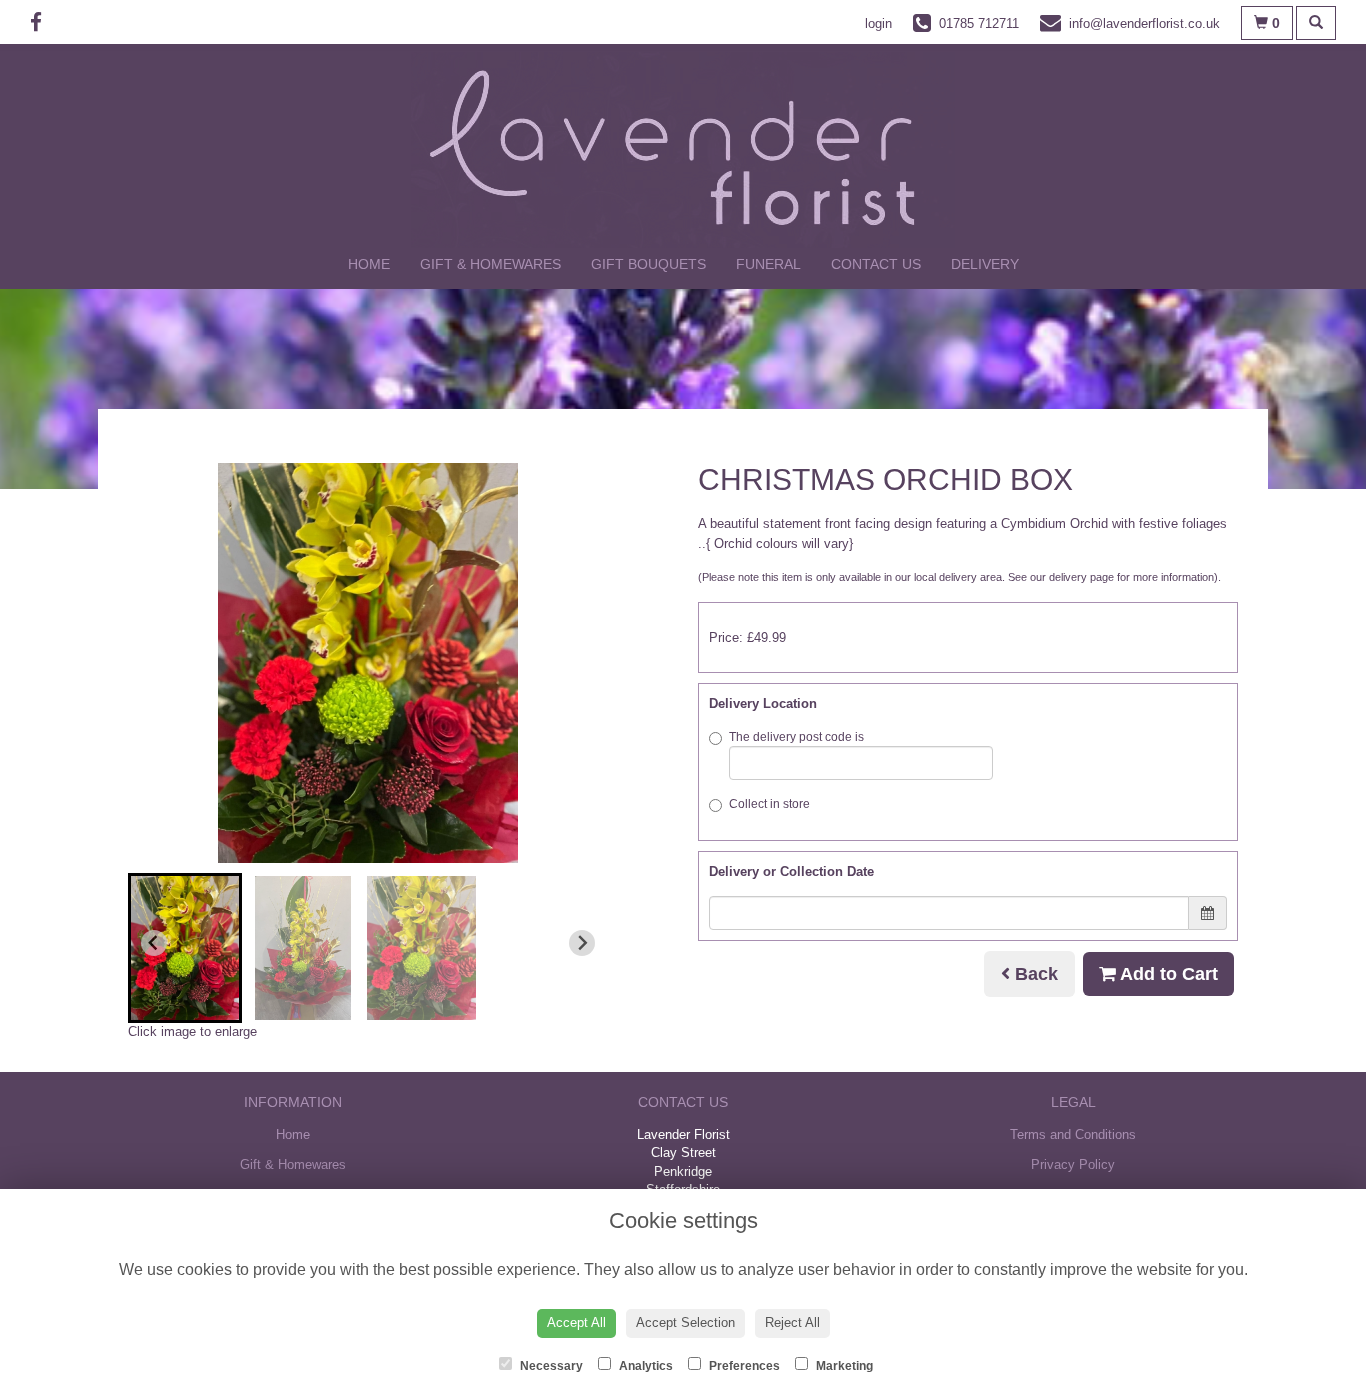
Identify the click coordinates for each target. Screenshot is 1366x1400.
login (878, 23)
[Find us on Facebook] (42, 22)
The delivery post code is (796, 737)
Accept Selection (685, 1322)
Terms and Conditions (1073, 1134)
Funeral (768, 264)
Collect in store (769, 804)
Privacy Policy (1073, 1164)
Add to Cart (1167, 974)
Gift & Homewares (490, 264)
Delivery (985, 264)
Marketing (843, 1366)
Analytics (644, 1366)
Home (369, 264)
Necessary (550, 1366)
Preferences (743, 1366)
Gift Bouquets (648, 264)
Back (1034, 974)
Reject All (792, 1322)
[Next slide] (582, 943)
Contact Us (876, 264)
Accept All (576, 1322)
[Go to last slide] (154, 943)
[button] (185, 948)
